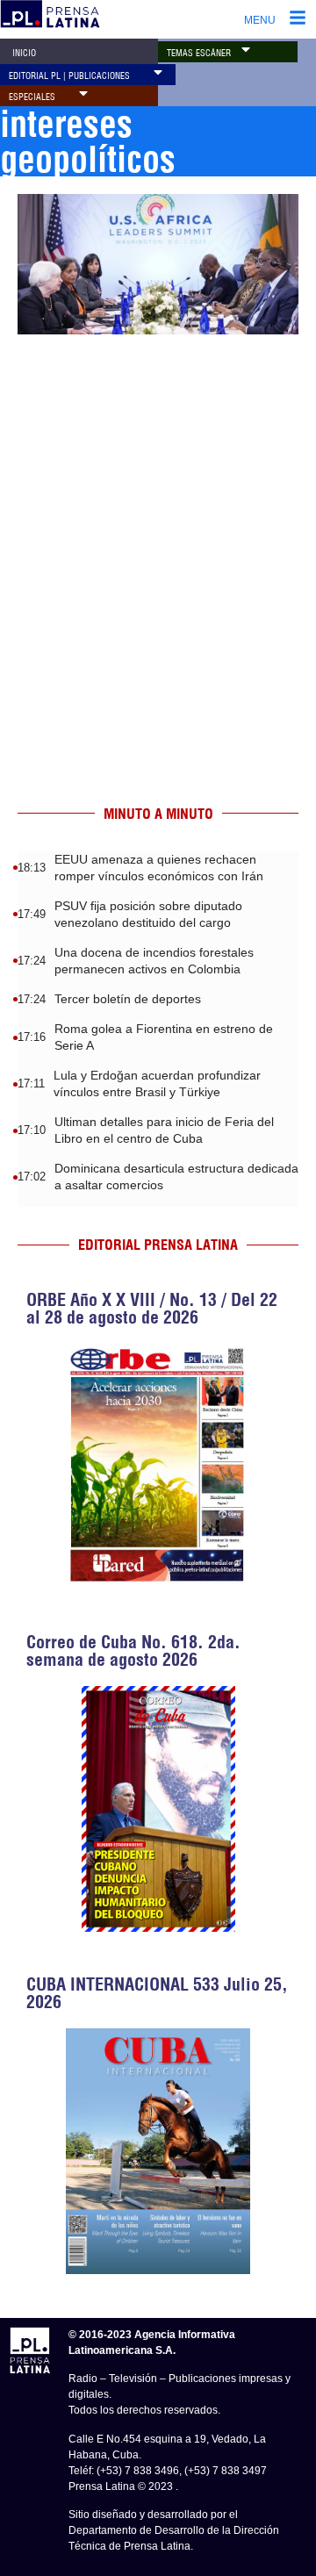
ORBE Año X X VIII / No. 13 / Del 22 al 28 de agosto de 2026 (152, 1308)
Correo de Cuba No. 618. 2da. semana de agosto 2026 (133, 1650)
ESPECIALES (32, 97)
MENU (260, 20)
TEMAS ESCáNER (199, 53)
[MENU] (298, 19)
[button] (246, 49)
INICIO (24, 53)
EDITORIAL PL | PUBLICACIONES (69, 76)
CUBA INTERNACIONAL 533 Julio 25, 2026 (157, 1993)
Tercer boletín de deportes (128, 999)
